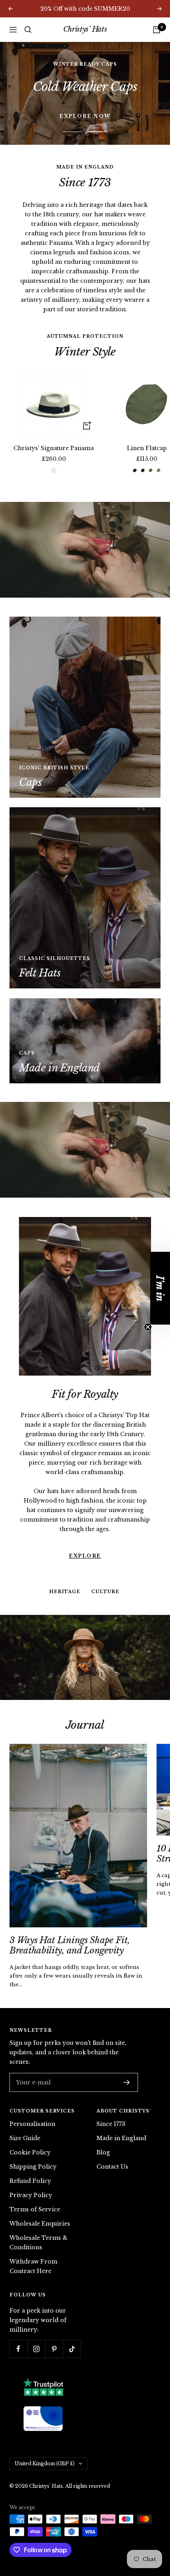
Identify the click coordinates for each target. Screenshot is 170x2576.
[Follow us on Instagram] (36, 2336)
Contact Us (112, 2153)
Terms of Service (35, 2196)
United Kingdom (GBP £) (45, 2450)
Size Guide (25, 2125)
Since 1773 (111, 2110)
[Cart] (157, 30)
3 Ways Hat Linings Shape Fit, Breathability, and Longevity (70, 1932)
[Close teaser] (148, 1327)
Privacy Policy (31, 2182)
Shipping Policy (33, 2153)
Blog (103, 2139)
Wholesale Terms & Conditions (39, 2229)
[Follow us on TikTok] (72, 2336)
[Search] (28, 30)
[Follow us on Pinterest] (54, 2336)
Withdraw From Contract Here (33, 2253)
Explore (85, 1495)
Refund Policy (30, 2167)
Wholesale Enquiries (40, 2210)
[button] (160, 1288)
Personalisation (32, 2110)
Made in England (121, 2125)
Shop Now (85, 86)
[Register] (127, 2069)
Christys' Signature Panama (54, 435)
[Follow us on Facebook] (18, 2336)
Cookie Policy (30, 2139)
